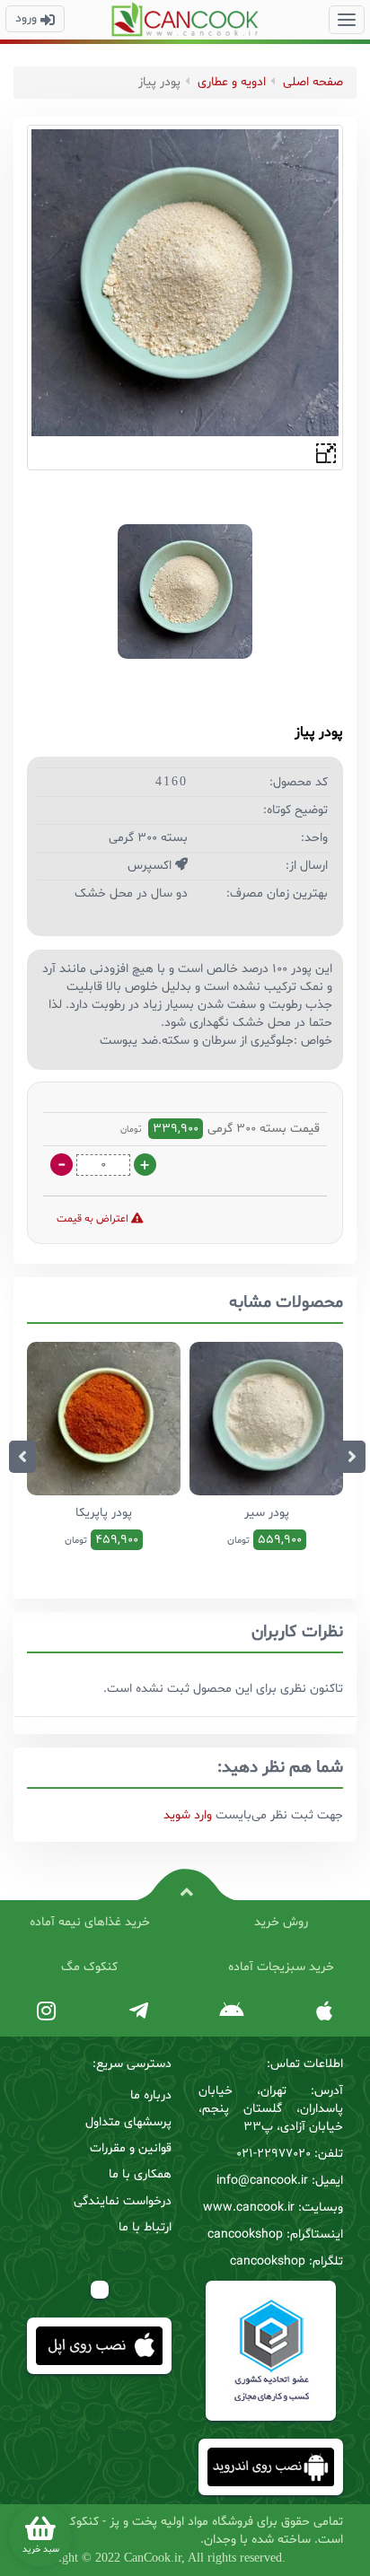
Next (352, 1457)
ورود (28, 18)
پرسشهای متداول (128, 2122)
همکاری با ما (140, 2174)
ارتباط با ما (145, 2227)
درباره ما (151, 2095)
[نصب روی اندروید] (231, 2012)
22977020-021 (273, 2154)
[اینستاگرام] (46, 2012)
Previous (22, 1457)
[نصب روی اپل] (324, 2012)
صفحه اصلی (313, 82)
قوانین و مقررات (131, 2148)
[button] (347, 20)
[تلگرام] (139, 2012)
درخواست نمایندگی (123, 2201)
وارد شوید (188, 1815)
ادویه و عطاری (232, 82)
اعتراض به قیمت (94, 1219)
